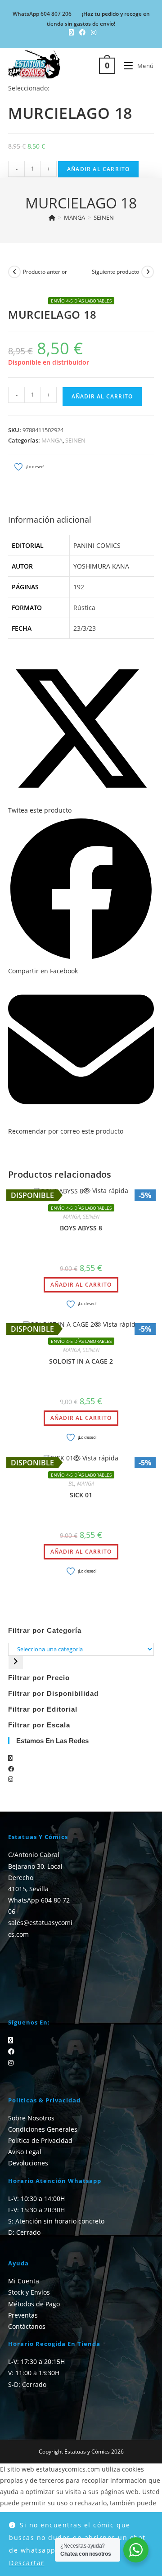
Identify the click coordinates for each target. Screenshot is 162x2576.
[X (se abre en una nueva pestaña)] (71, 32)
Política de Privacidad (40, 2140)
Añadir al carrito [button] (81, 1285)
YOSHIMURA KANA (101, 566)
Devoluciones (28, 2163)
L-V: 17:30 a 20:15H (36, 2361)
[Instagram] (11, 1779)
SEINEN (104, 217)
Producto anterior (45, 272)
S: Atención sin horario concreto (56, 2221)
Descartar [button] (27, 2563)
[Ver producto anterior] (14, 272)
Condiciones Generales (43, 2129)
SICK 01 (81, 1495)
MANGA (52, 440)
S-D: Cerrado (27, 2384)
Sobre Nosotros (31, 2118)
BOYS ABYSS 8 (81, 1228)
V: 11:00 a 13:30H (34, 2373)
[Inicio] (52, 217)
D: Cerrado (24, 2232)
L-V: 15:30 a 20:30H (36, 2210)
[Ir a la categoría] (16, 1663)
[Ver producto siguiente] (148, 272)
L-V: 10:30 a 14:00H (36, 2199)
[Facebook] (11, 1769)
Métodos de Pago (34, 2304)
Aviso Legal (25, 2152)
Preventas (23, 2315)
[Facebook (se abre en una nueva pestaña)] (82, 32)
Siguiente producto (115, 272)
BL (71, 1484)
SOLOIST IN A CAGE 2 (81, 1361)
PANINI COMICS (97, 545)
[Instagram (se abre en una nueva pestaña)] (92, 32)
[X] (10, 1758)
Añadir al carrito (98, 169)
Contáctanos (27, 2326)
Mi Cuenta (24, 2281)
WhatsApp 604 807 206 (42, 14)
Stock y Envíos (29, 2292)
